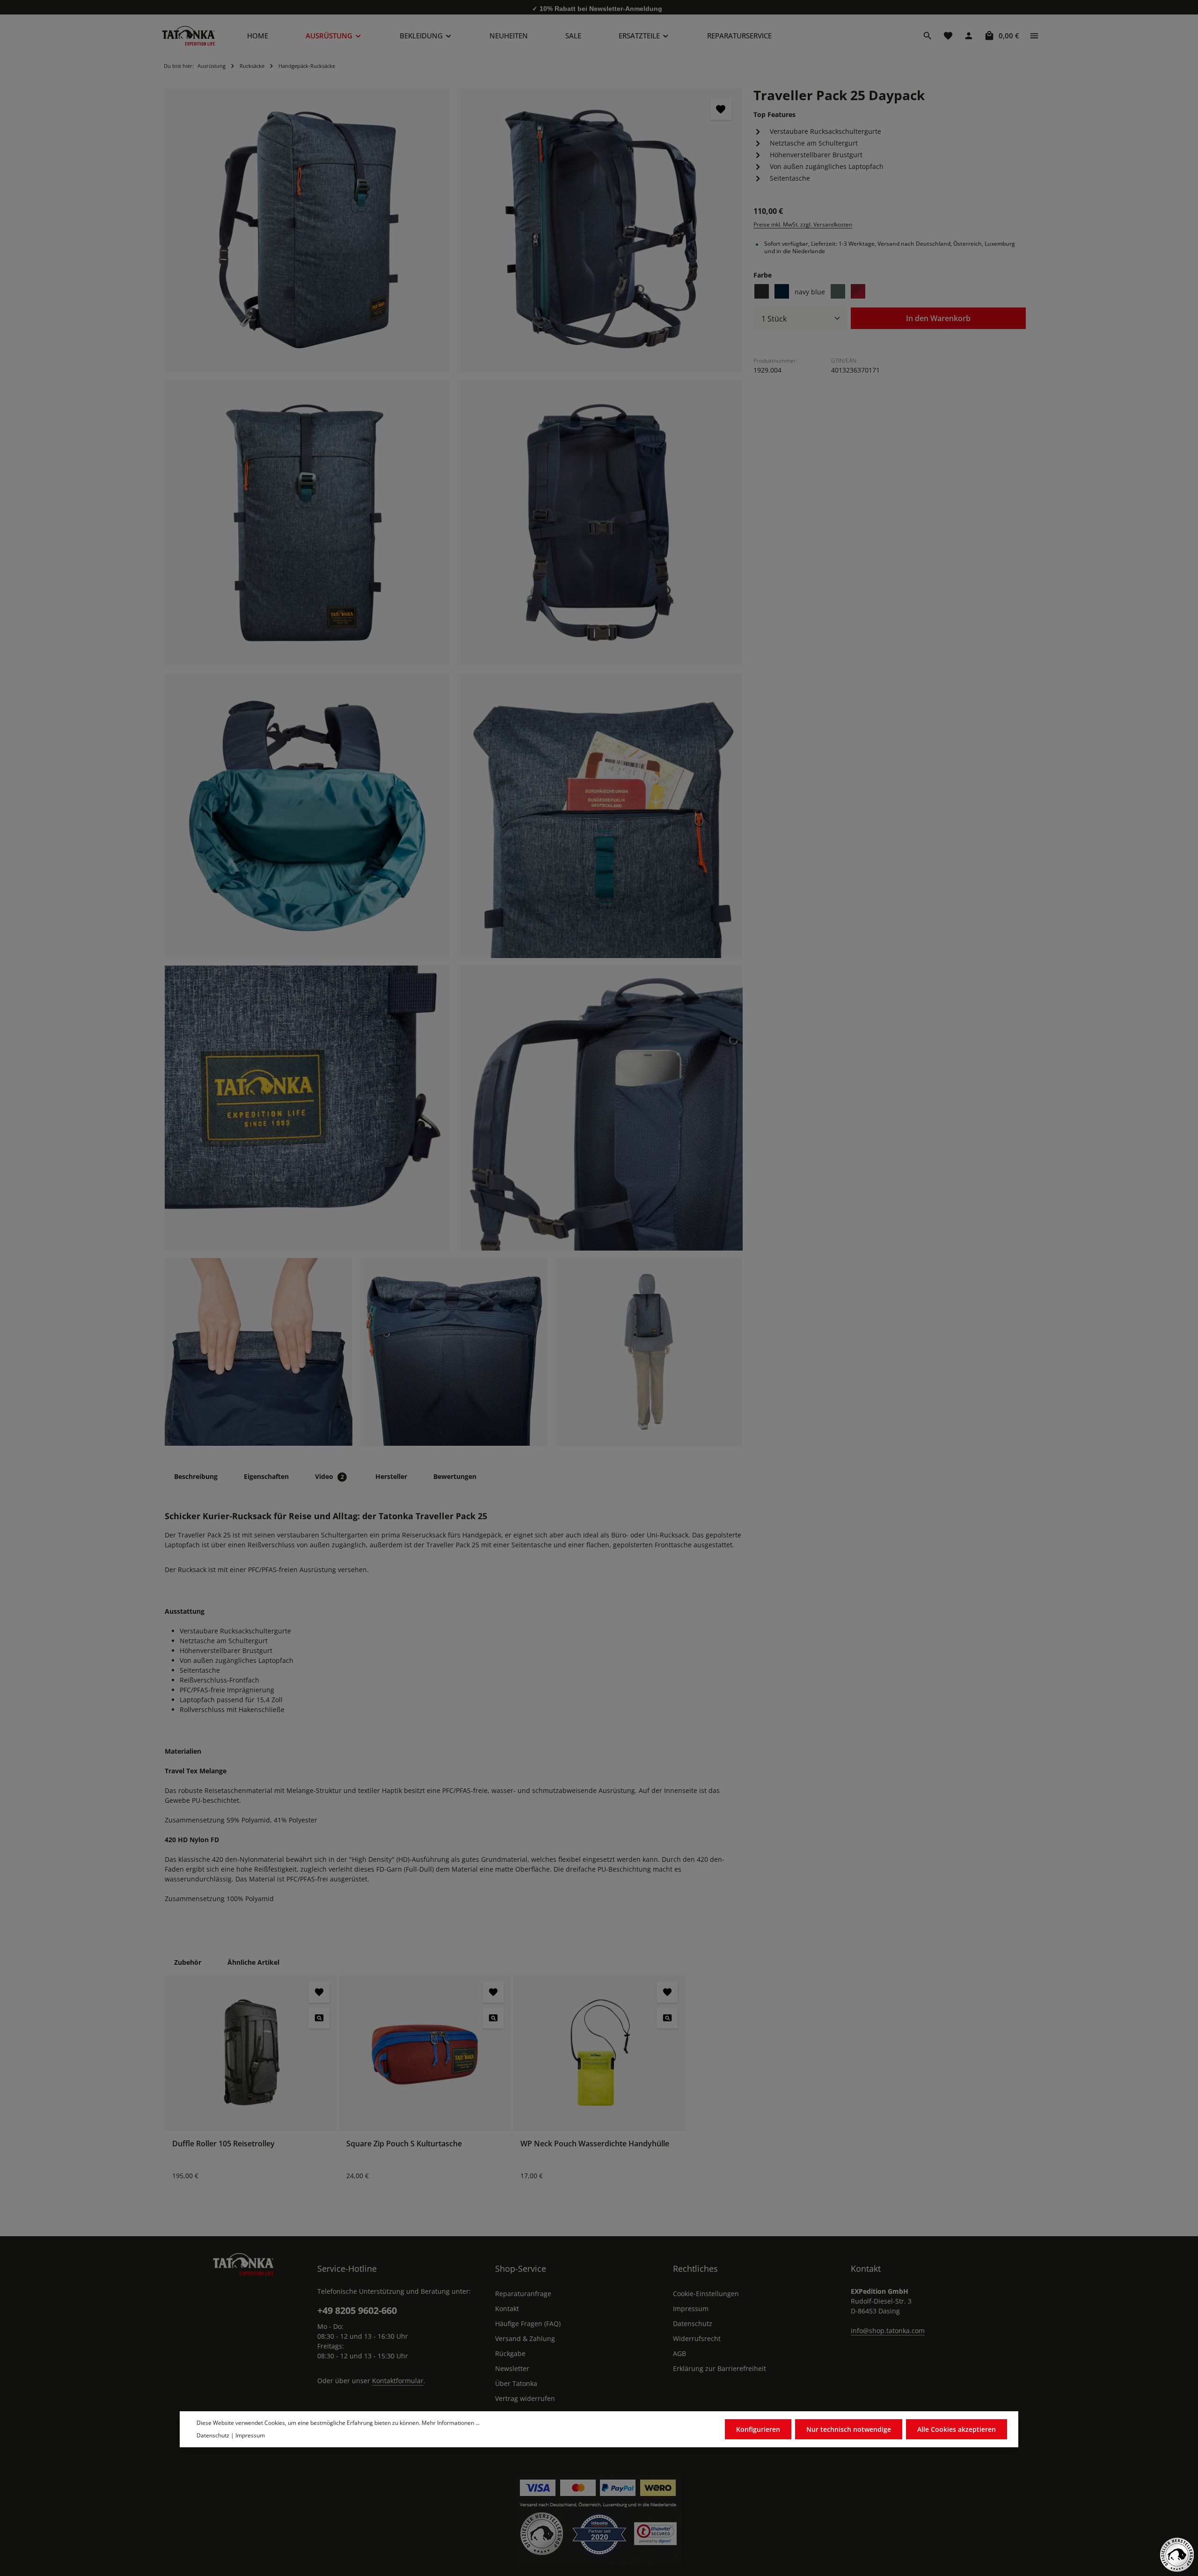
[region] (454, 767)
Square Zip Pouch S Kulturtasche (404, 2144)
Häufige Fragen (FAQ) (528, 2324)
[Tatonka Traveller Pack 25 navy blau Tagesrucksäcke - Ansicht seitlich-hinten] (600, 230)
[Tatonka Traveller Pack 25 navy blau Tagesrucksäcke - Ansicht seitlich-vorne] (307, 230)
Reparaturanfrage (523, 2294)
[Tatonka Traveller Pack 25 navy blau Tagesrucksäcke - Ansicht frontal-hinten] (600, 523)
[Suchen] (928, 36)
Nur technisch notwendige (849, 2429)
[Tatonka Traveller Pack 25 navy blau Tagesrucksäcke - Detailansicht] (307, 815)
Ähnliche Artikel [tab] (253, 1962)
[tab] (196, 1476)
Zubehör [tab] (188, 1962)
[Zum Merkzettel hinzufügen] (721, 109)
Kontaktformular (398, 2381)
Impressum (691, 2309)
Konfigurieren (758, 2429)
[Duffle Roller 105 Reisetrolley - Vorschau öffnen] (319, 2018)
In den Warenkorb (938, 318)
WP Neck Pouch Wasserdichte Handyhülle (595, 2144)
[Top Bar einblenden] (1034, 36)
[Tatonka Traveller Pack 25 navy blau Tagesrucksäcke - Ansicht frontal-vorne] (307, 523)
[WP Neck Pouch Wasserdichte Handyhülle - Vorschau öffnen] (667, 2018)
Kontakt (507, 2309)
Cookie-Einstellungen (706, 2294)
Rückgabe (510, 2353)
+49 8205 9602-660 (357, 2310)
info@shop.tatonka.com (888, 2331)
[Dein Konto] (969, 36)
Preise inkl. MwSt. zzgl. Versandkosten (803, 224)
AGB (679, 2353)
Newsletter (512, 2368)
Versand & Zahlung (525, 2338)
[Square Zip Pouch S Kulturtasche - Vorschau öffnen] (493, 2018)
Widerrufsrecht (697, 2338)
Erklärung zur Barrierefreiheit (720, 2368)
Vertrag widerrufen (525, 2398)
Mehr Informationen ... (451, 2423)
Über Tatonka (516, 2383)
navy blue (810, 291)
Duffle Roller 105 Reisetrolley (223, 2144)
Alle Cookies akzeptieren (957, 2429)
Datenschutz (693, 2324)
